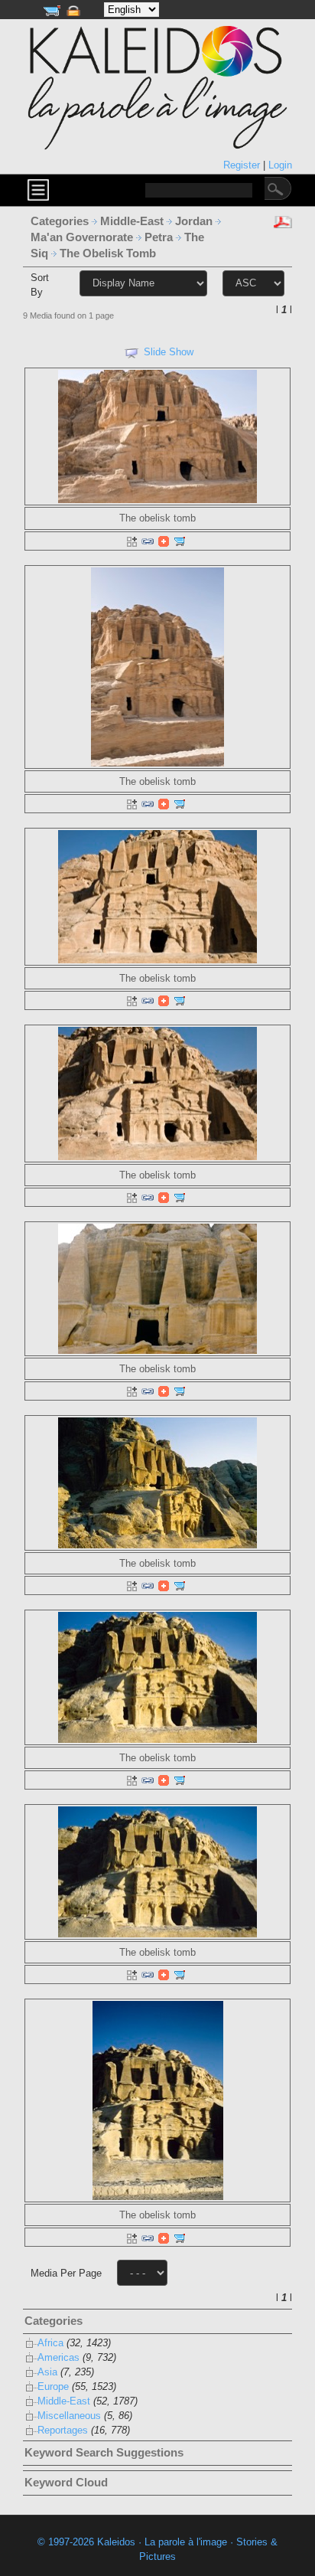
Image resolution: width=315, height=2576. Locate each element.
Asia (47, 2372)
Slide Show (169, 352)
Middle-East (133, 221)
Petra (160, 237)
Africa (50, 2343)
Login (280, 165)
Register (243, 165)
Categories (60, 221)
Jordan (195, 221)
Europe (53, 2386)
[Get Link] (148, 541)
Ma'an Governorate (83, 237)
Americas (58, 2357)
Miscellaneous (69, 2416)
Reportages (63, 2430)
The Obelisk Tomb (109, 253)
